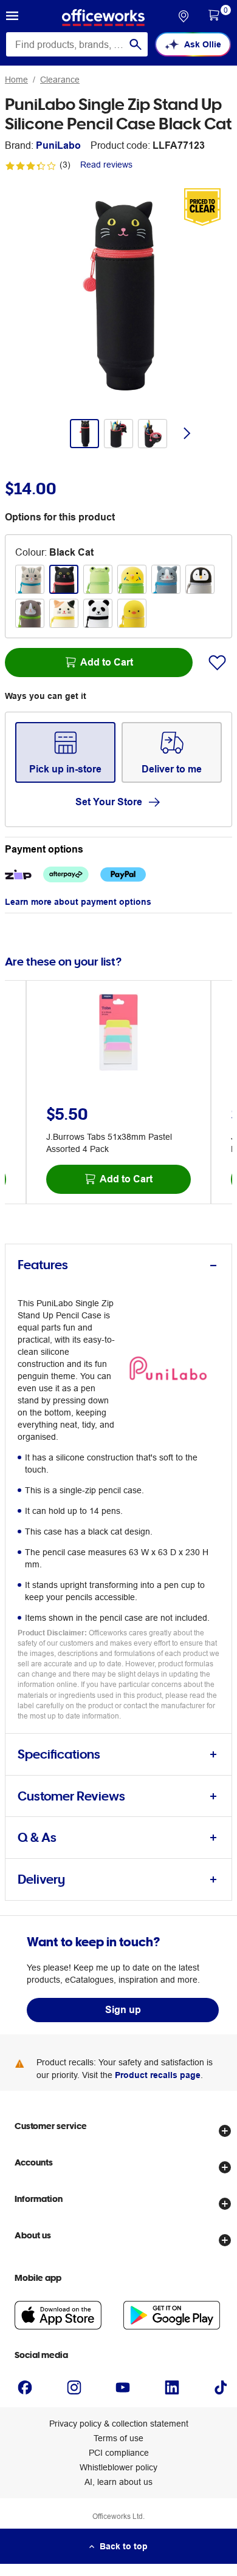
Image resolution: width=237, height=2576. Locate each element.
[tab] (118, 1265)
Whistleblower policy (118, 2467)
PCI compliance (119, 2453)
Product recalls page (158, 2075)
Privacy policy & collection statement (119, 2424)
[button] (12, 18)
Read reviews (106, 165)
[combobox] (77, 44)
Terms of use (118, 2438)
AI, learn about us (118, 2482)
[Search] (136, 44)
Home (16, 80)
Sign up (123, 2010)
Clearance (60, 80)
